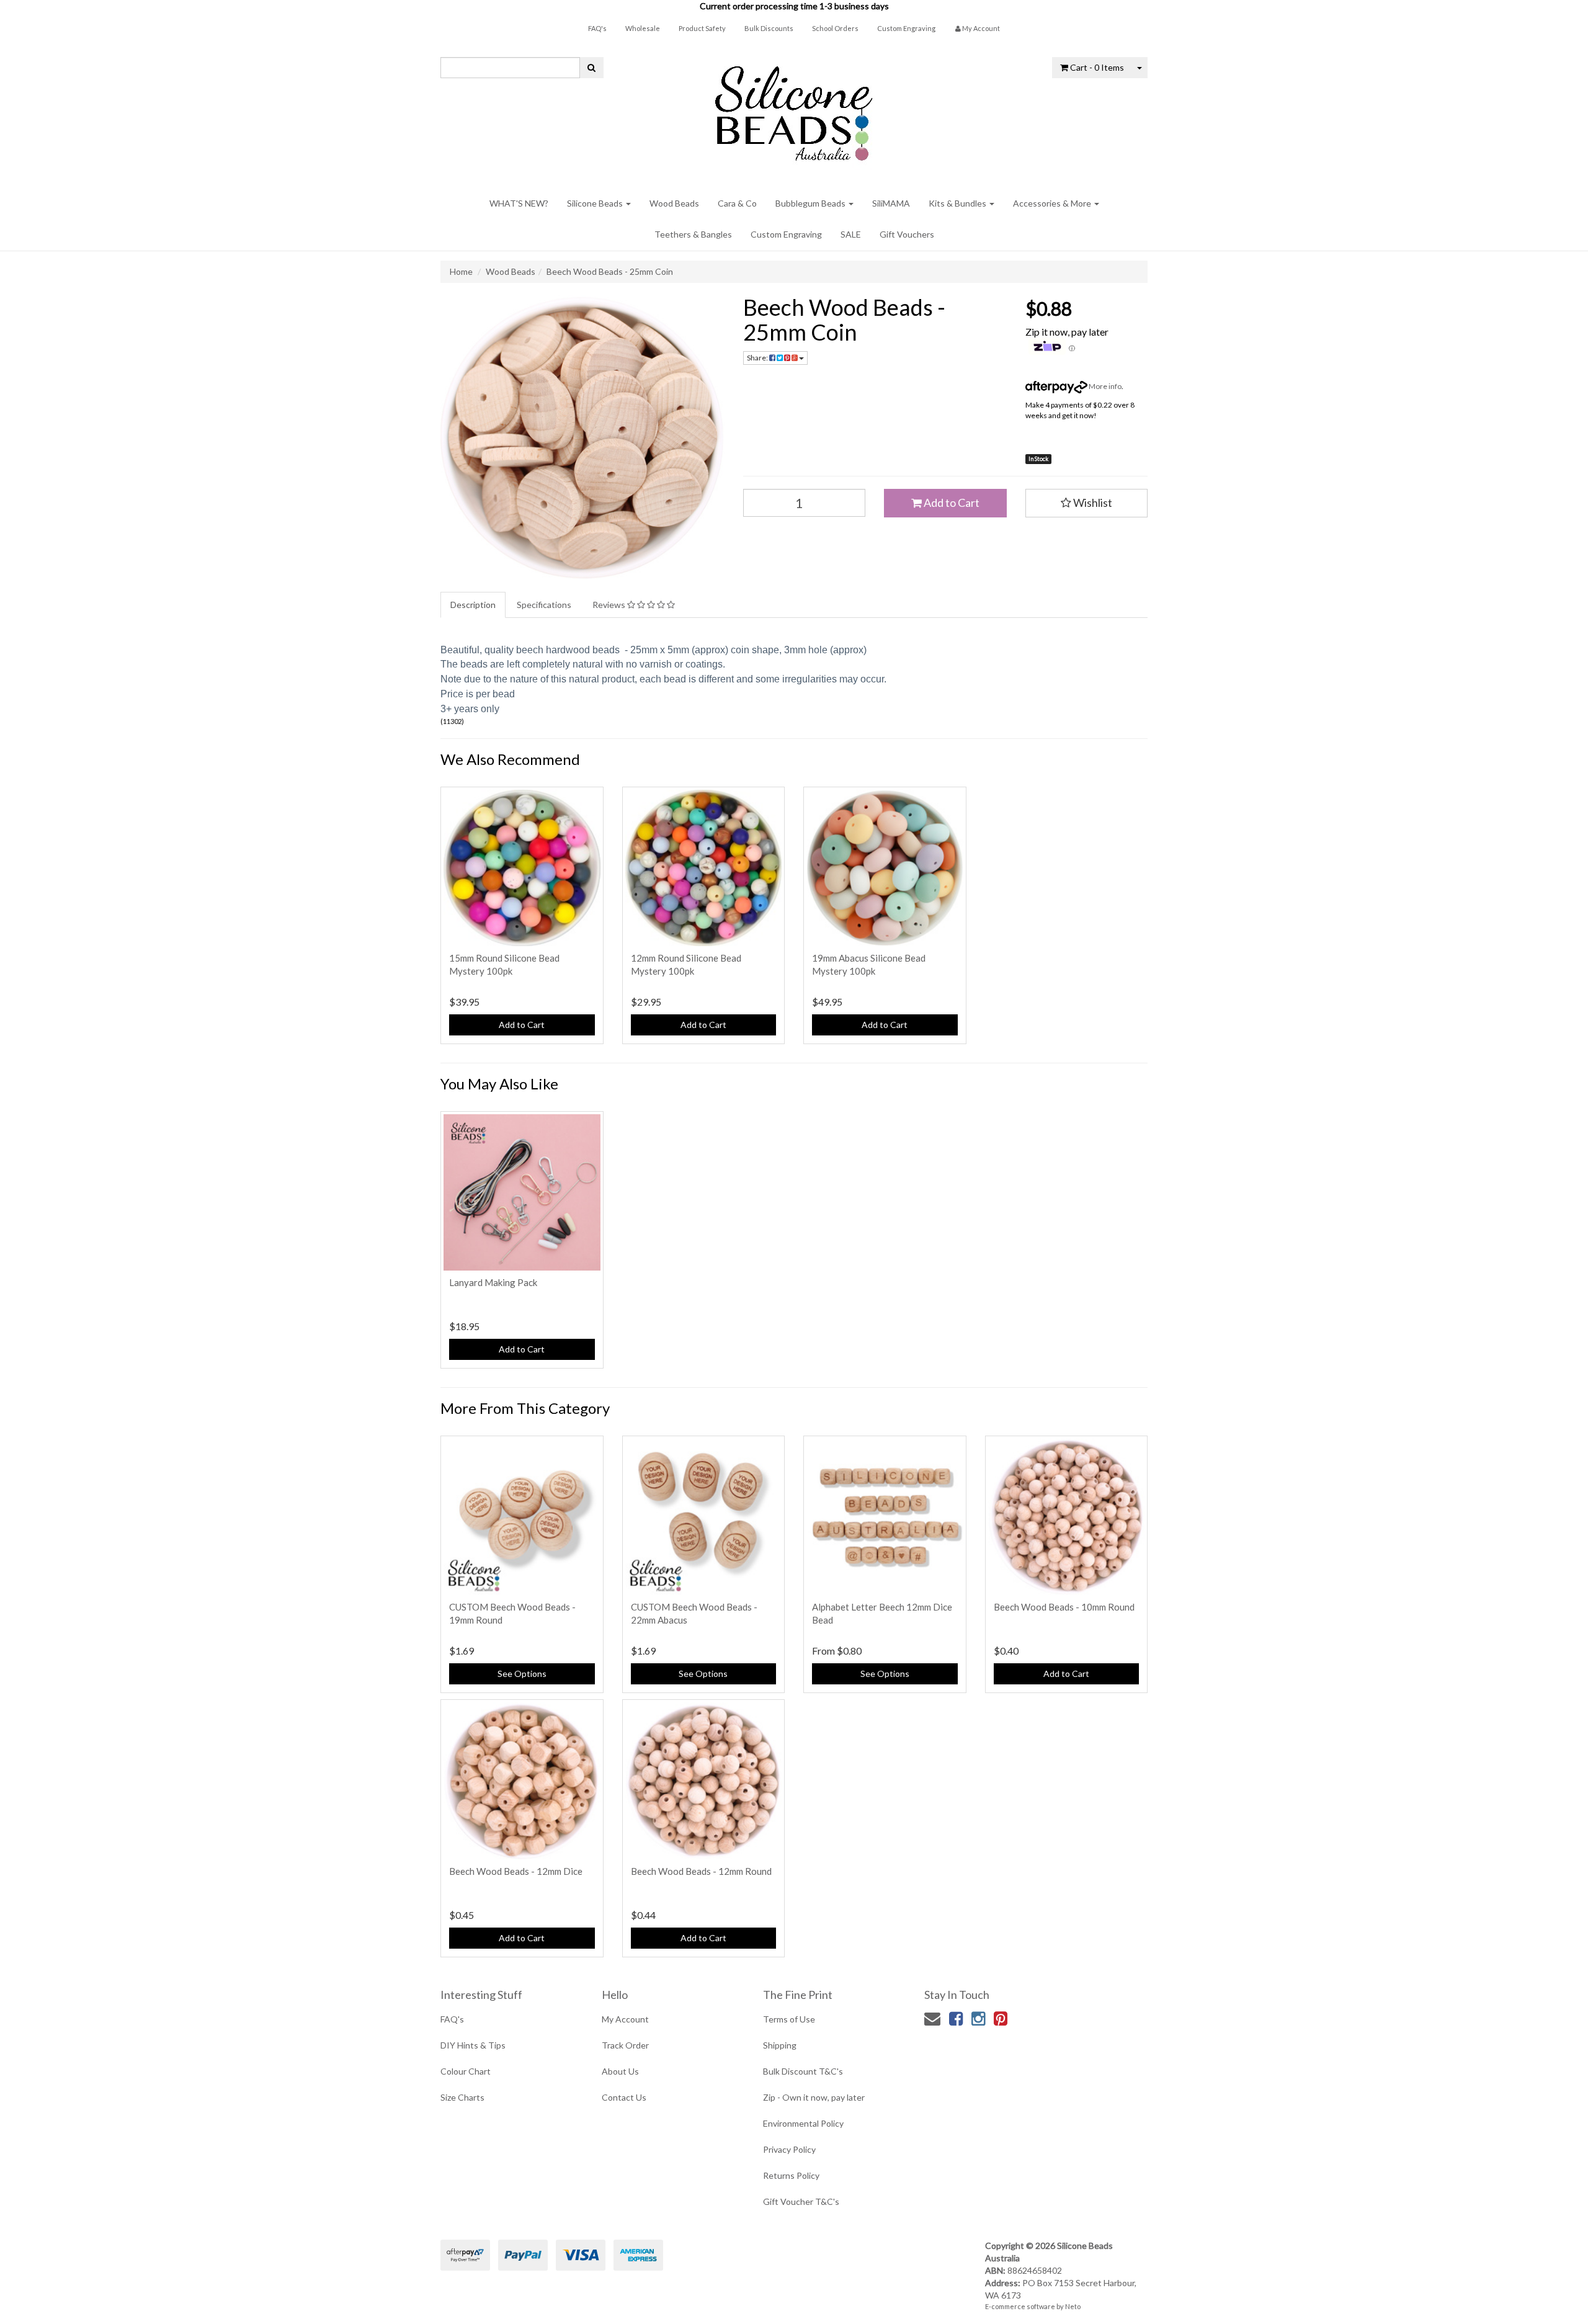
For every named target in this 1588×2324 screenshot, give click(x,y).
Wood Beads (674, 203)
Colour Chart (466, 2071)
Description (473, 605)
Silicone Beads (596, 203)
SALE (851, 234)
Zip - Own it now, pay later (814, 2097)
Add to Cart (951, 503)
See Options (522, 1674)
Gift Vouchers (907, 234)
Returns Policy (791, 2175)
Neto (1073, 2306)
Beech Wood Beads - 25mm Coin (610, 271)
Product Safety (702, 28)
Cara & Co (737, 203)
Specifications (544, 605)
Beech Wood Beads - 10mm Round (1064, 1607)
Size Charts (462, 2097)
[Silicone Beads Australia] (794, 109)
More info (1104, 386)
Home (461, 271)
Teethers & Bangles (693, 234)
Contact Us (624, 2097)
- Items (1097, 67)
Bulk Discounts (769, 28)
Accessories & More (1053, 203)
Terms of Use (789, 2019)
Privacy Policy (789, 2149)
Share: (758, 358)
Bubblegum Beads (811, 203)
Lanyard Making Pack (493, 1282)
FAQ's (597, 28)
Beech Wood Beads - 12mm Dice (516, 1871)
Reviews (610, 605)
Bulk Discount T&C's (803, 2071)
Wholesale (643, 28)
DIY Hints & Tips (473, 2045)
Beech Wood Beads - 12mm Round (701, 1871)
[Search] (591, 68)
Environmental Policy (803, 2123)
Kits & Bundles (958, 203)
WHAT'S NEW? (519, 203)
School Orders (835, 28)
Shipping (780, 2045)
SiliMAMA (891, 203)
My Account (625, 2019)
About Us (620, 2071)
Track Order (625, 2045)
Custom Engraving (906, 28)
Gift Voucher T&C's (801, 2201)
